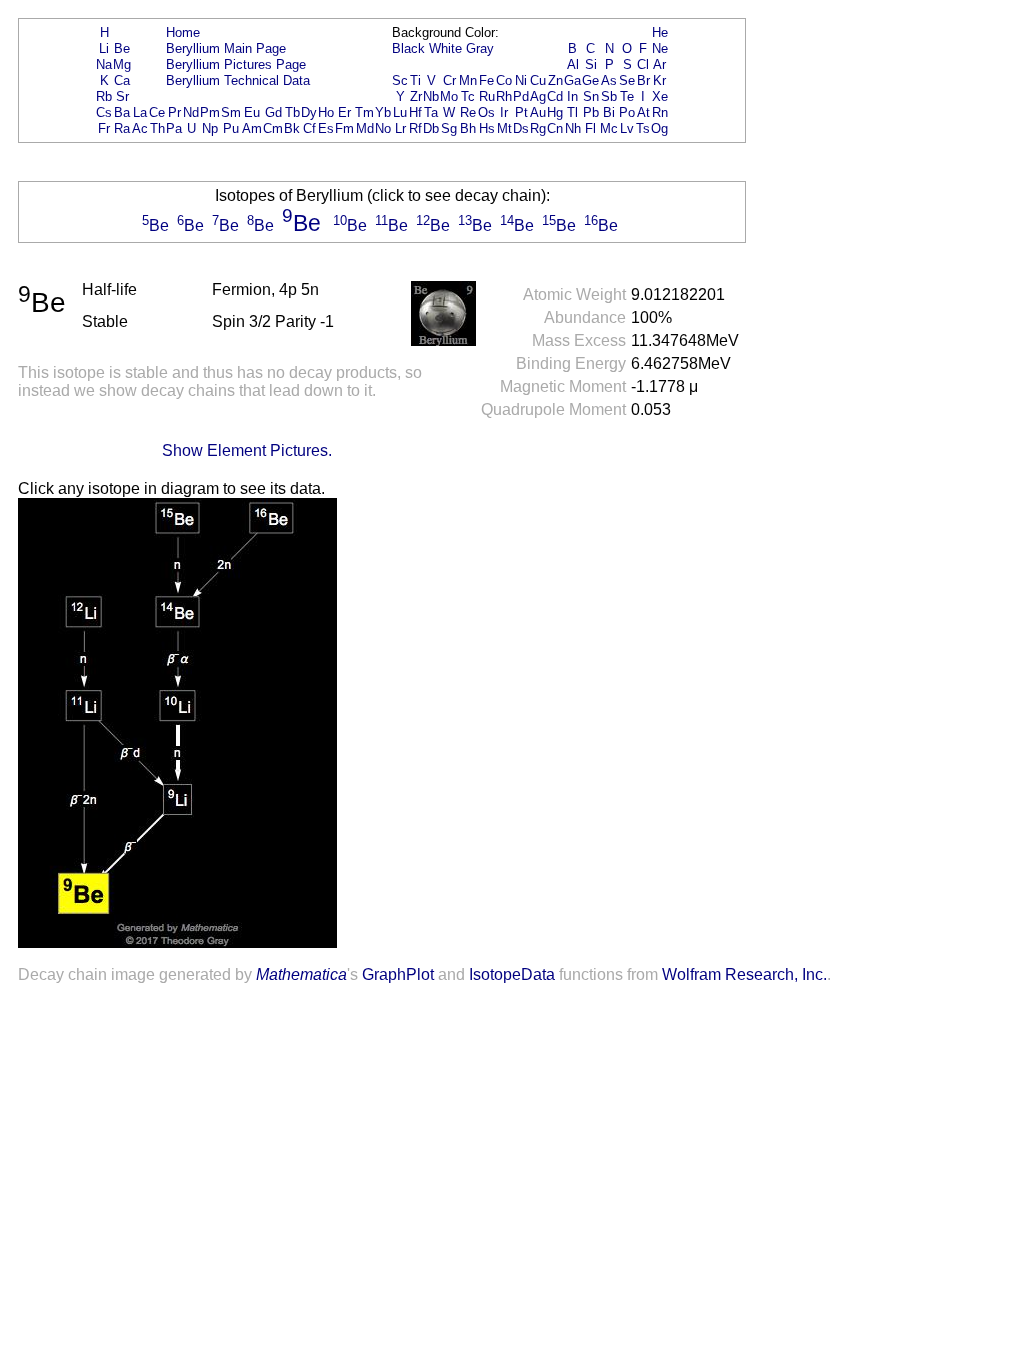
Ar (659, 64)
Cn (555, 128)
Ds (521, 128)
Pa (174, 128)
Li (104, 48)
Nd (191, 112)
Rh (504, 96)
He (660, 32)
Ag (538, 96)
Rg (538, 128)
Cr (449, 80)
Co (504, 80)
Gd (273, 112)
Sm (231, 112)
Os (486, 112)
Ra (122, 128)
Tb (292, 112)
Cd (555, 96)
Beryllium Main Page (226, 48)
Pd (521, 96)
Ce (157, 112)
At (643, 112)
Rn (660, 112)
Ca (122, 80)
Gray (480, 48)
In (572, 96)
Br (643, 80)
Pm (210, 112)
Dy (309, 112)
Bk (292, 128)
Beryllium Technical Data (238, 80)
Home (183, 32)
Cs (104, 112)
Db (431, 128)
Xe (660, 96)
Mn (468, 80)
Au (538, 112)
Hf (415, 112)
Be (122, 48)
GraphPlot (398, 974)
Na (104, 64)
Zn (555, 80)
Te (627, 96)
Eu (252, 112)
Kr (659, 80)
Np (210, 128)
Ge (590, 80)
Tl (572, 112)
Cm (273, 128)
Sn (591, 96)
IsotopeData (512, 974)
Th (157, 128)
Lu (400, 112)
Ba (122, 112)
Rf (415, 128)
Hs (487, 128)
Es (326, 128)
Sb (609, 96)
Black (408, 48)
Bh (468, 128)
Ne (660, 48)
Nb (431, 96)
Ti (415, 80)
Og (659, 128)
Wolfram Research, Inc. (744, 974)
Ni (521, 80)
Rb (104, 96)
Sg (449, 128)
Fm (344, 128)
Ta (431, 112)
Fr (104, 128)
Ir (504, 112)
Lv (627, 128)
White (445, 48)
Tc (468, 96)
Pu (231, 128)
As (609, 80)
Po (627, 112)
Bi (609, 112)
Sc (400, 80)
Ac (140, 128)
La (140, 112)
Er (344, 112)
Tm (364, 112)
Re (468, 112)
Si (591, 64)
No (383, 128)
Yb (383, 112)
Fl (590, 128)
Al (573, 64)
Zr (416, 96)
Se (627, 80)
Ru (487, 96)
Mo (449, 96)
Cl (643, 64)
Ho (326, 112)
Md (365, 128)
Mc (609, 128)
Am (252, 128)
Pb (591, 112)
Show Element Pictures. (247, 450)
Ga (572, 80)
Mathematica (301, 974)
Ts (643, 128)
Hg (555, 112)
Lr (400, 128)
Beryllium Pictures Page (236, 64)
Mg (122, 64)
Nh (573, 128)
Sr (122, 96)
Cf (309, 128)
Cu (538, 80)
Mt (504, 128)
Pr (174, 112)
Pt (521, 112)
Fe (486, 80)
